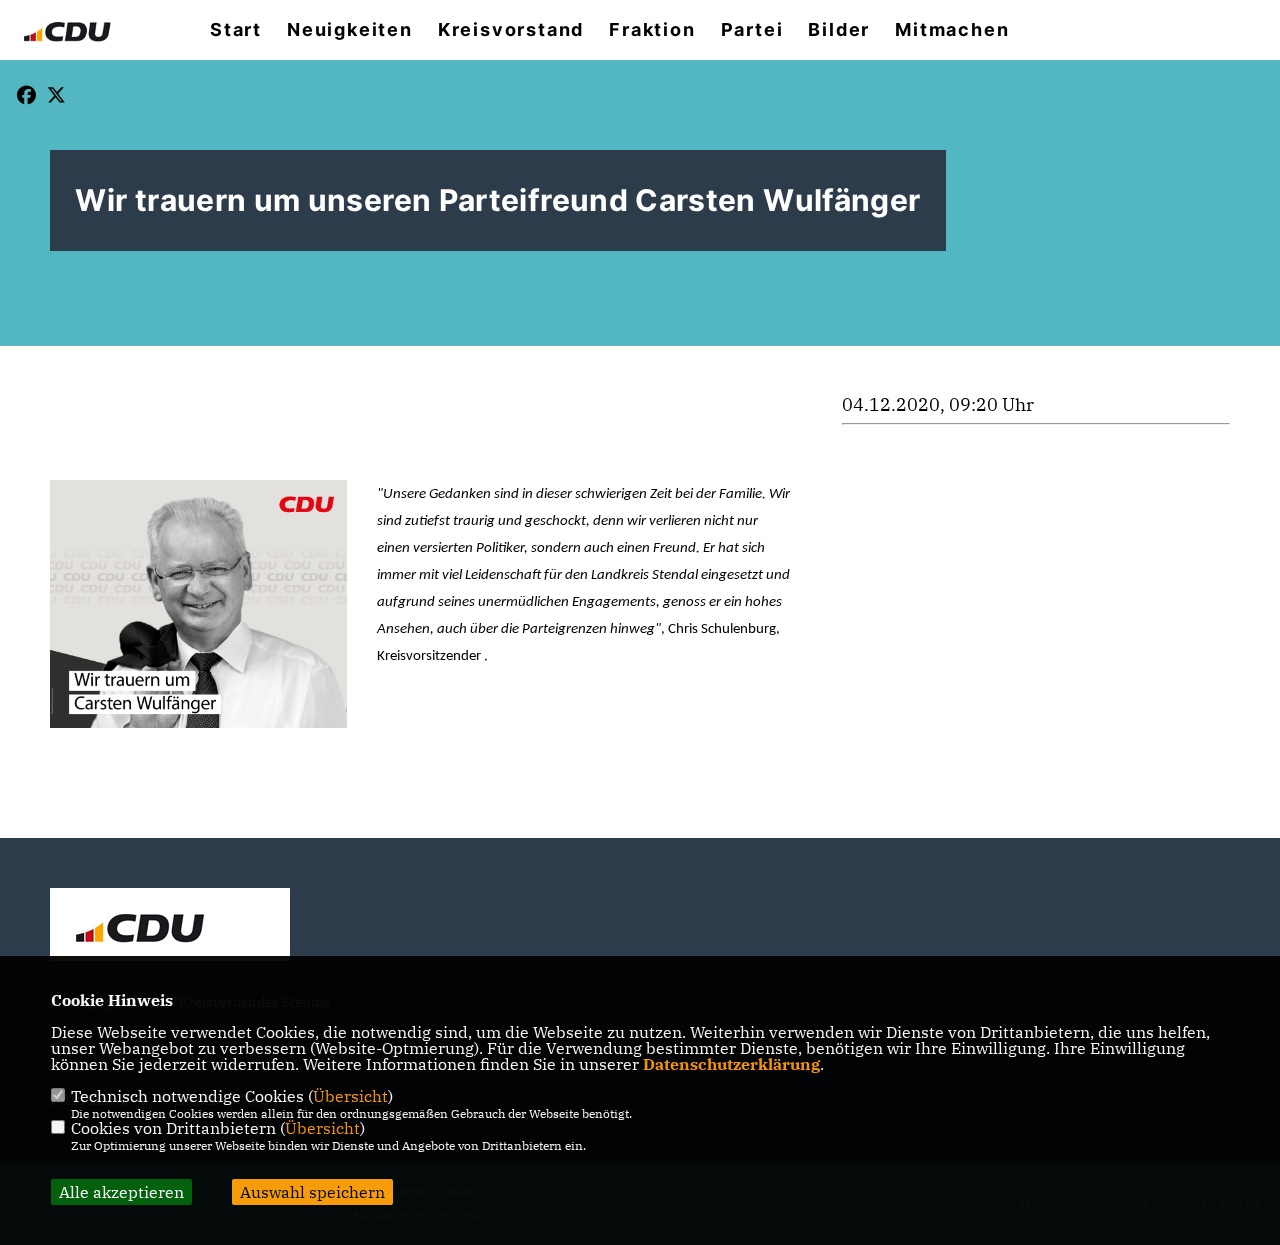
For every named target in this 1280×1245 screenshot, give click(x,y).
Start (236, 30)
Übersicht (350, 1096)
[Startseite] (170, 927)
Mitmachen (952, 30)
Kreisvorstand (511, 30)
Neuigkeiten (350, 30)
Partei (752, 30)
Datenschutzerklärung (731, 1064)
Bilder (839, 30)
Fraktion (652, 30)
